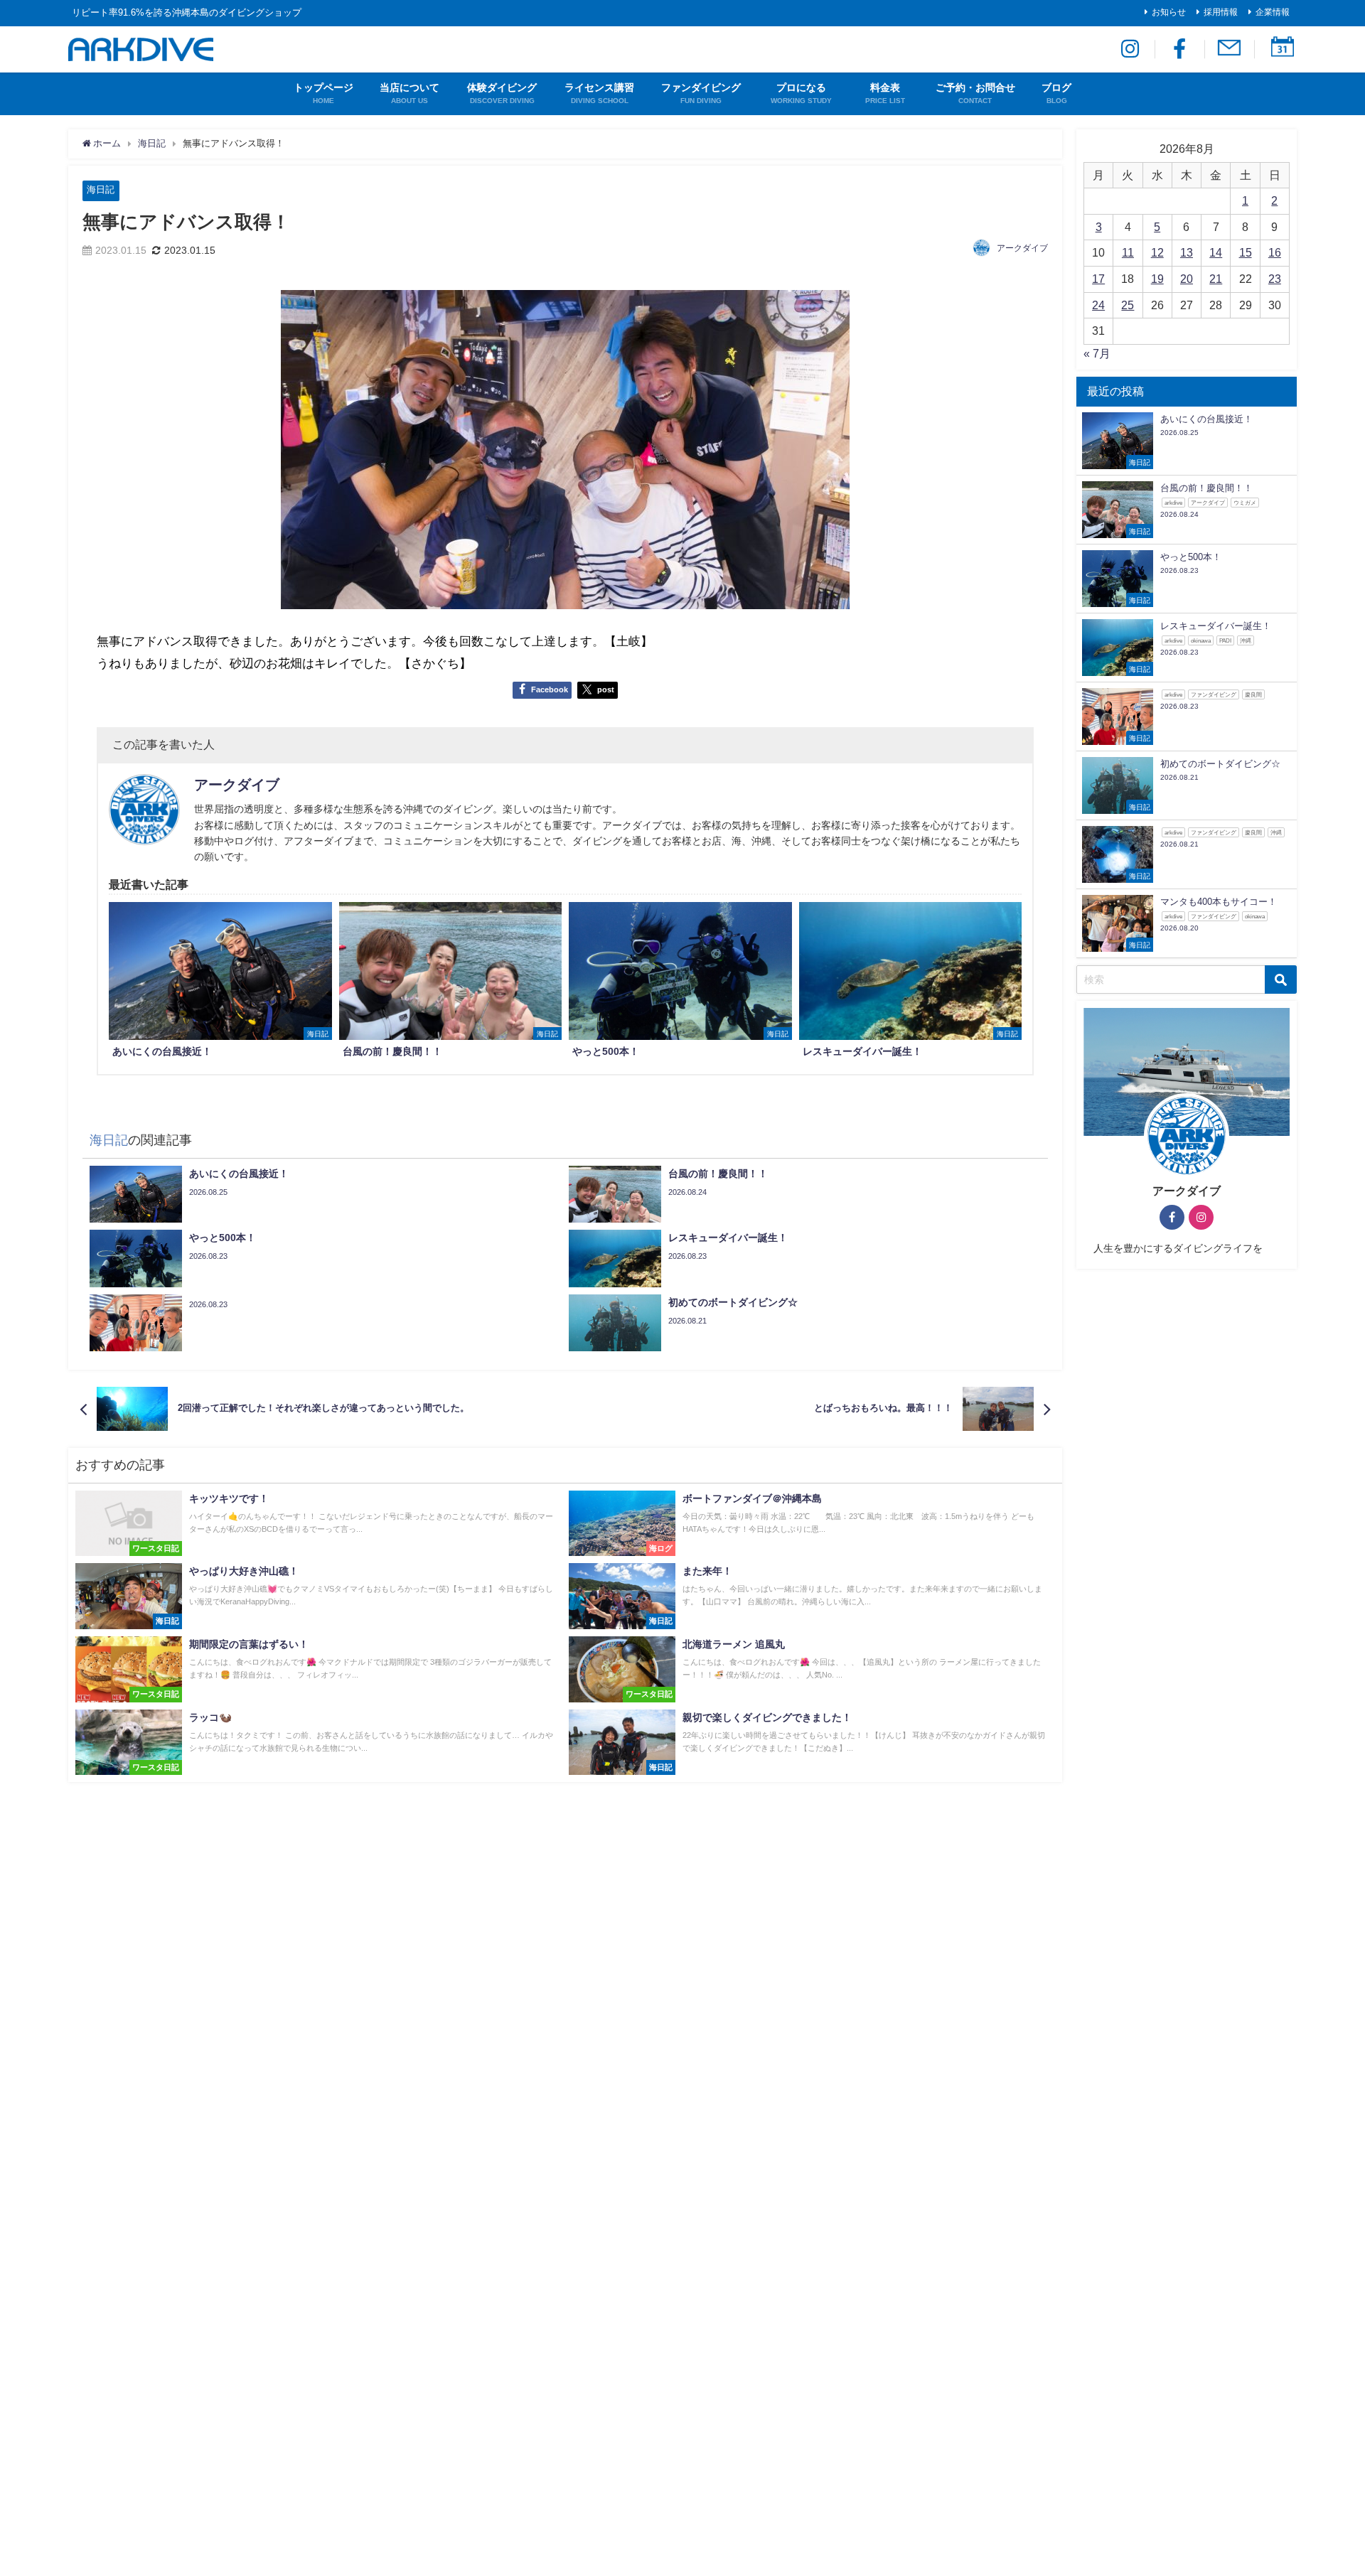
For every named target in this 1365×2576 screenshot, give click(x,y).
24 (1098, 305)
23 (1275, 279)
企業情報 (1273, 12)
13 (1187, 252)
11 (1128, 252)
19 (1157, 279)
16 (1275, 252)
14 (1216, 252)
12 (1157, 252)
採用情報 (1221, 12)
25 (1128, 305)
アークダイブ (1022, 248)
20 (1187, 279)
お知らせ (1169, 12)
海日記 (101, 189)
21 (1216, 279)
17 (1098, 279)
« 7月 (1097, 353)
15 (1246, 252)
